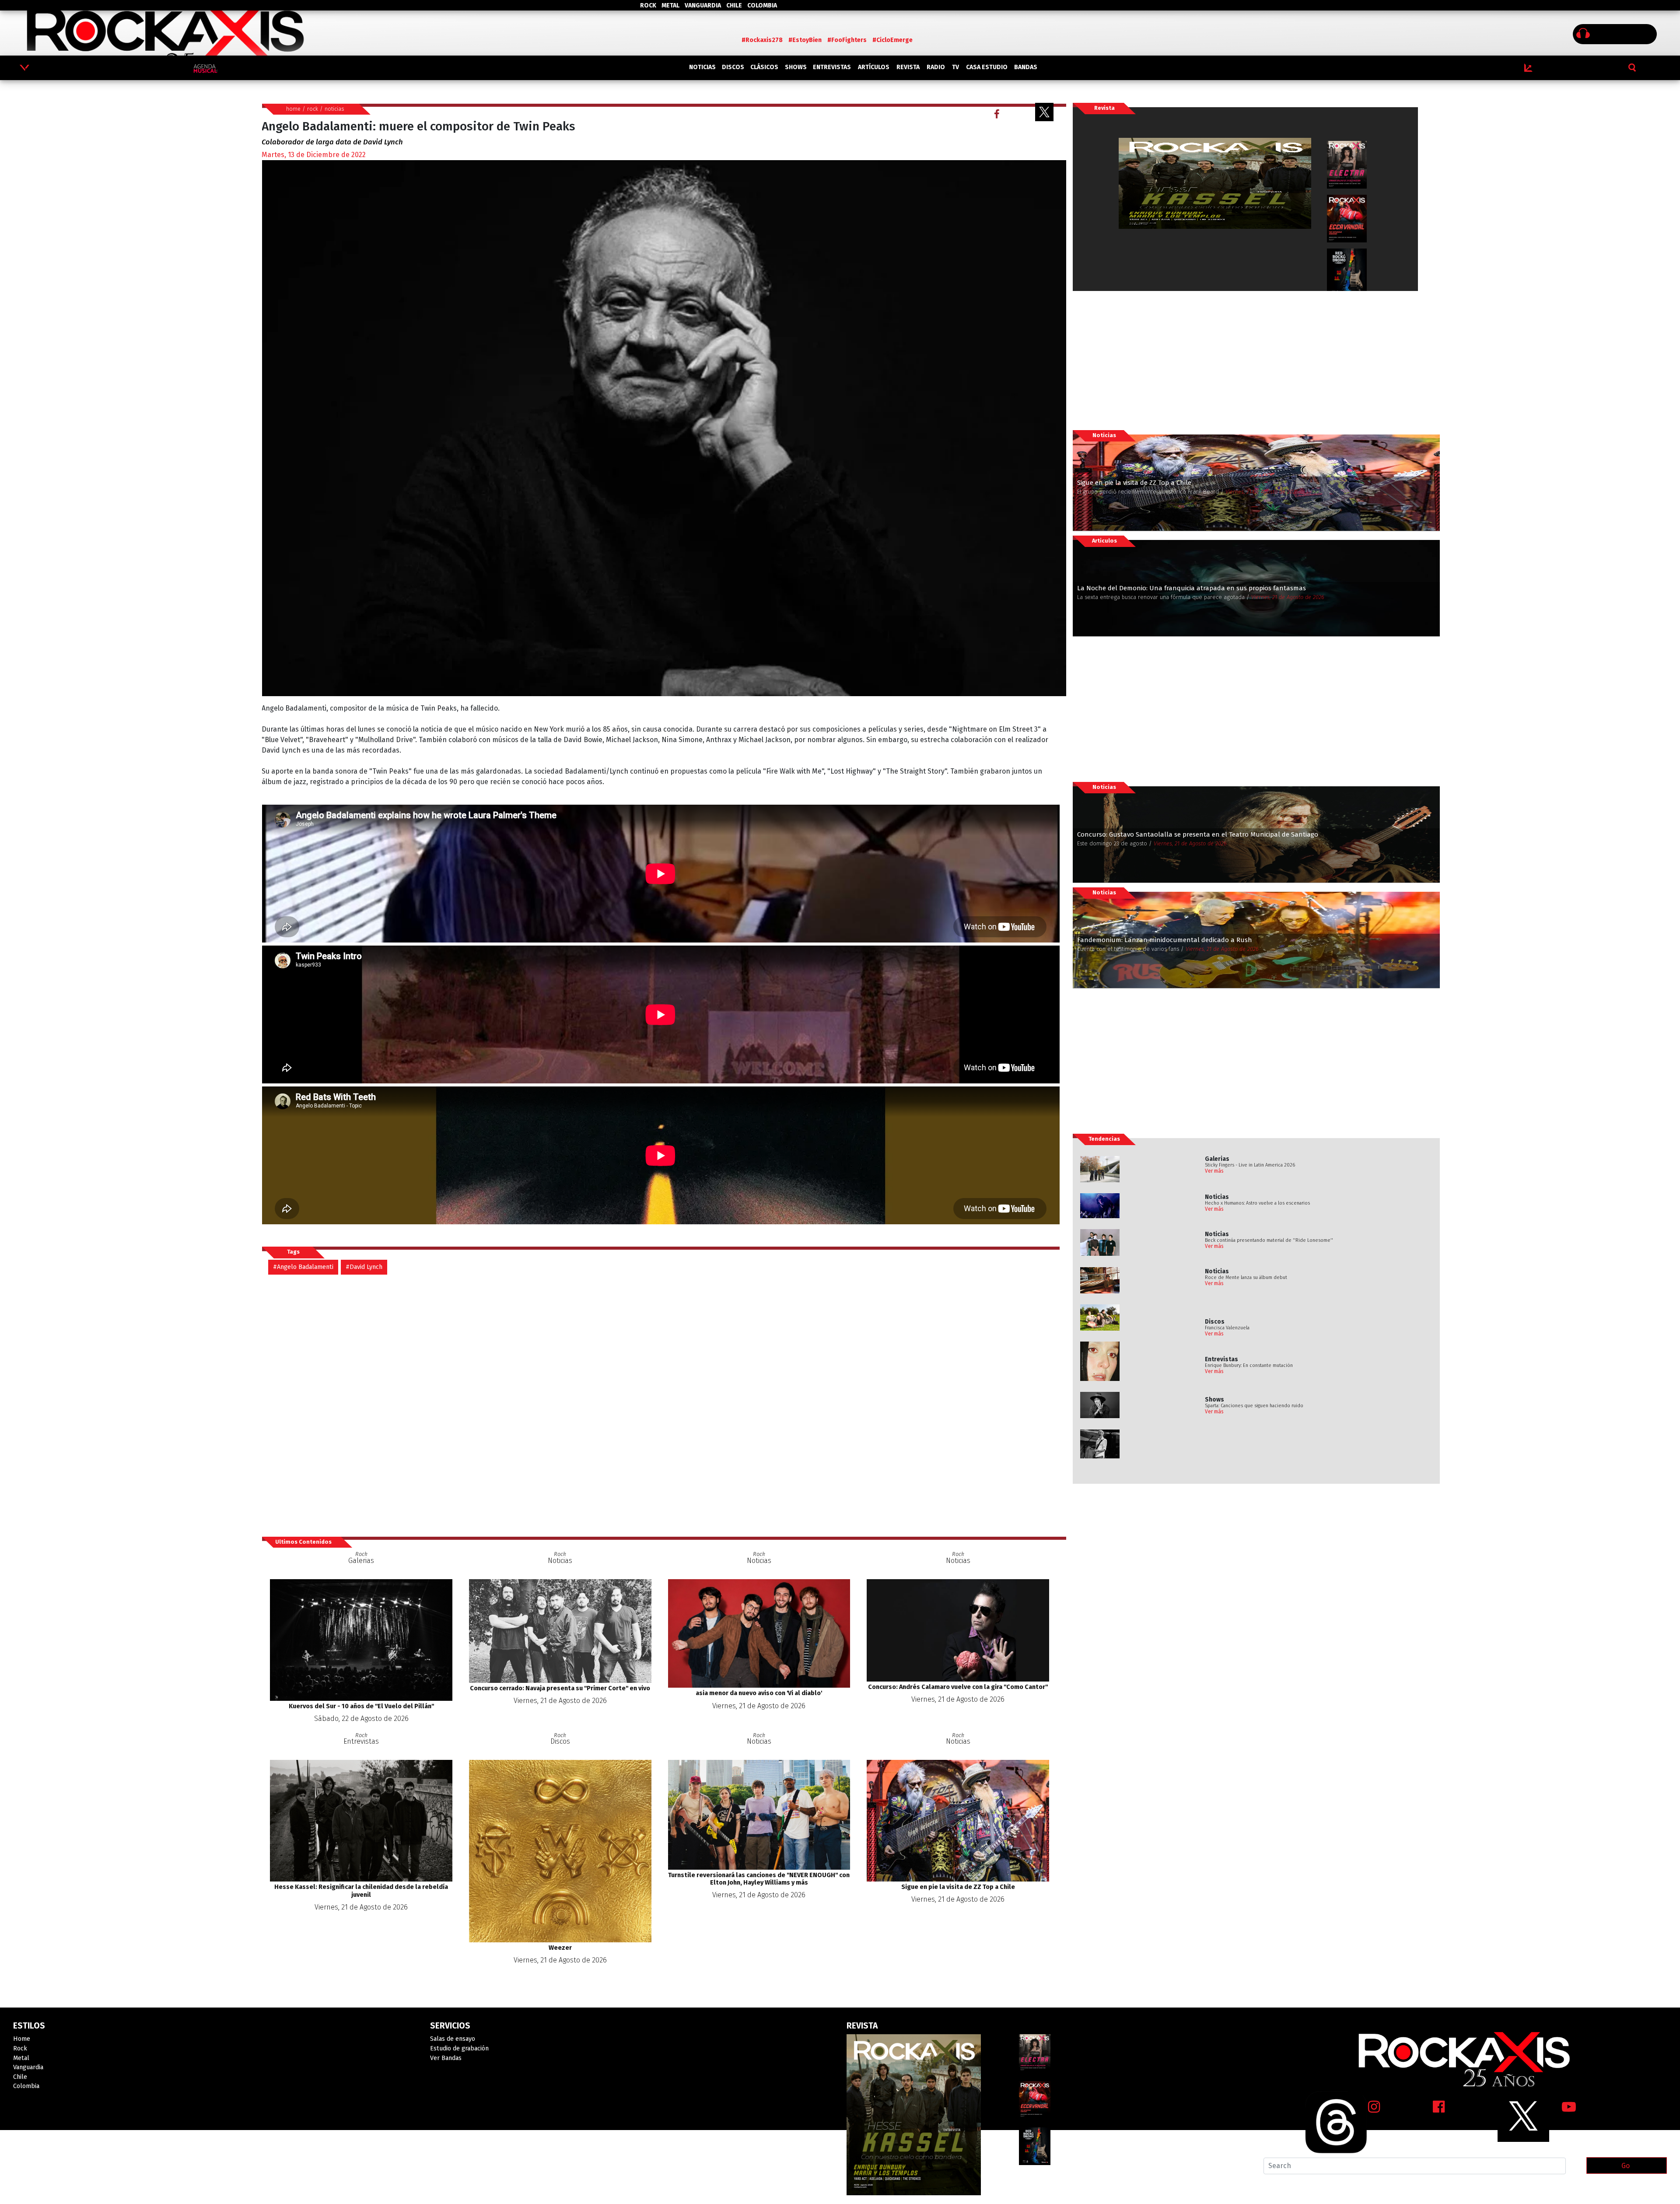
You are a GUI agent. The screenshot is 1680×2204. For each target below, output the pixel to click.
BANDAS (1026, 67)
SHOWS (796, 67)
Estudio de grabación (459, 2048)
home (293, 109)
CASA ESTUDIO (987, 67)
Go (1626, 2166)
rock (313, 109)
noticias (334, 109)
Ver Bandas (446, 2058)
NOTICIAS (702, 67)
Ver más (1214, 1171)
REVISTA (908, 67)
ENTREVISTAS (832, 67)
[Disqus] (664, 1405)
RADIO (936, 67)
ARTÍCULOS (874, 67)
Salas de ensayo (453, 2039)
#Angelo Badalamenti (303, 1267)
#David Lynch (364, 1267)
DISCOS (733, 67)
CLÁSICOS (764, 67)
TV (955, 67)
